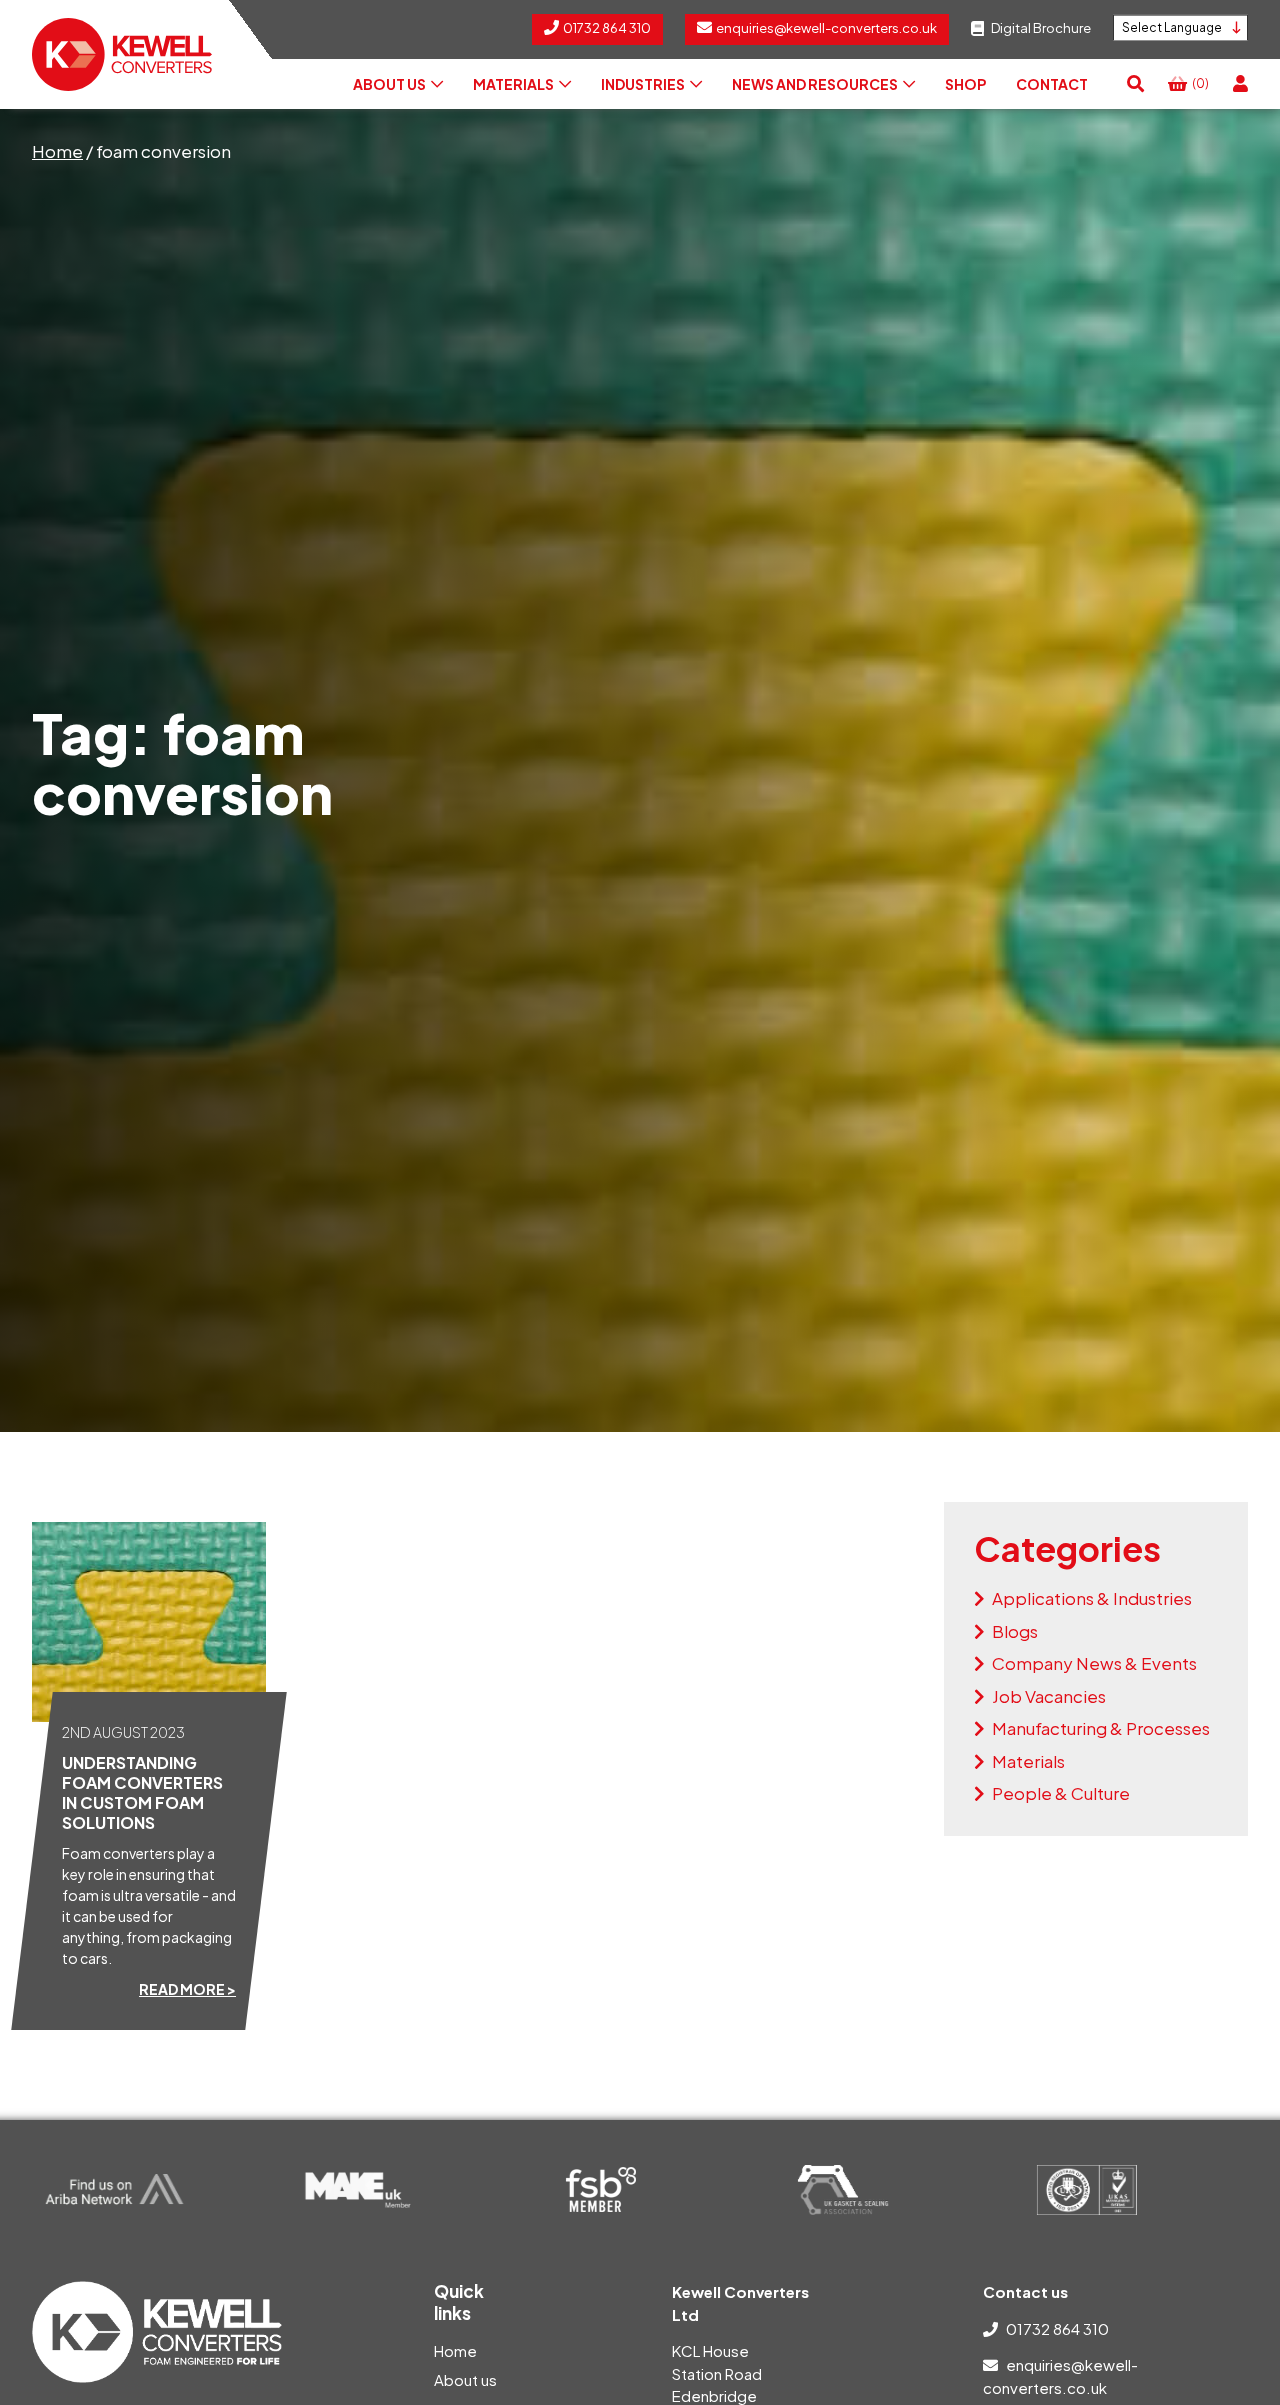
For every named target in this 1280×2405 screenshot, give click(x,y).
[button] (1135, 84)
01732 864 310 (1057, 2328)
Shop (965, 84)
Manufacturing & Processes (1101, 1728)
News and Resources (815, 84)
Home (57, 151)
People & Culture (1061, 1793)
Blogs (1015, 1631)
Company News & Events (1094, 1663)
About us (389, 84)
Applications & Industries (1092, 1598)
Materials (513, 84)
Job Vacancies (1049, 1696)
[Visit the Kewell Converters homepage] (122, 54)
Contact (1052, 84)
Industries (643, 84)
